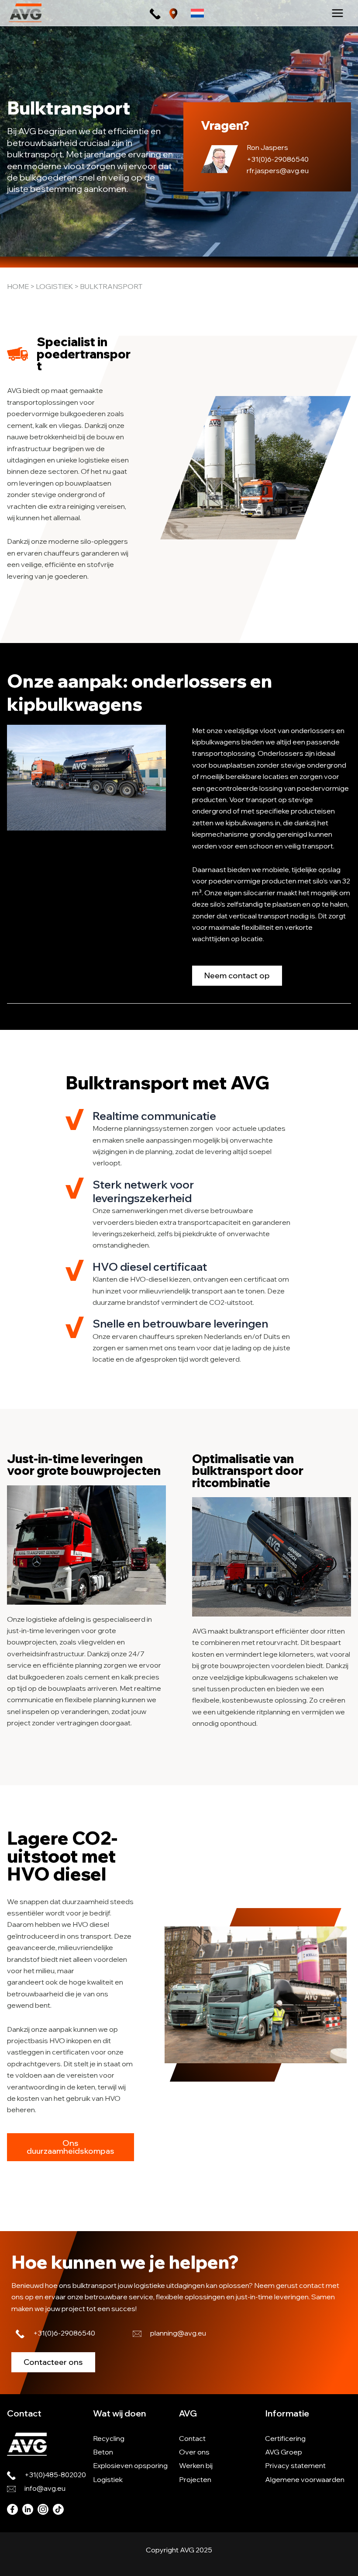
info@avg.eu (45, 2488)
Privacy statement (295, 2465)
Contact (192, 2438)
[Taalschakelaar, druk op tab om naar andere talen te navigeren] (197, 13)
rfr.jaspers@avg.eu (278, 170)
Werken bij (196, 2465)
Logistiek (54, 286)
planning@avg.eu (178, 2333)
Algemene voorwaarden (305, 2479)
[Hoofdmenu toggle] (337, 13)
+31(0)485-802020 (55, 2475)
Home (18, 286)
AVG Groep (284, 2452)
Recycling (109, 2438)
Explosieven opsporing (130, 2465)
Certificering (285, 2438)
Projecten (195, 2479)
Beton (103, 2452)
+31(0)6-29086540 (278, 159)
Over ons (194, 2452)
